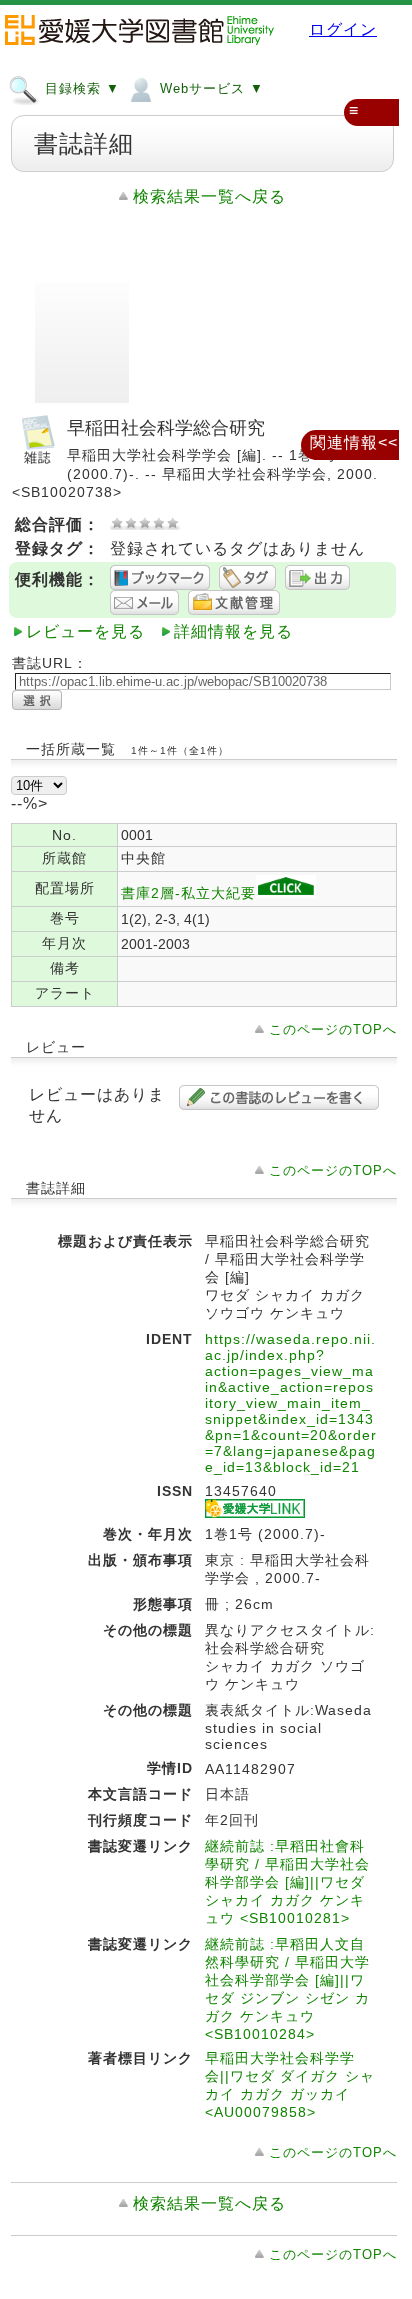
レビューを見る (85, 631)
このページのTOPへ (333, 1029)
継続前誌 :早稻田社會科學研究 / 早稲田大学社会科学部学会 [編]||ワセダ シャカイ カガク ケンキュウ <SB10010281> (287, 1882)
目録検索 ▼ (80, 88)
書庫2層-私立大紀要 (188, 893)
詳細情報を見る (233, 631)
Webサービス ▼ (209, 88)
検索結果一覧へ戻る (209, 196)
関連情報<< (354, 442)
